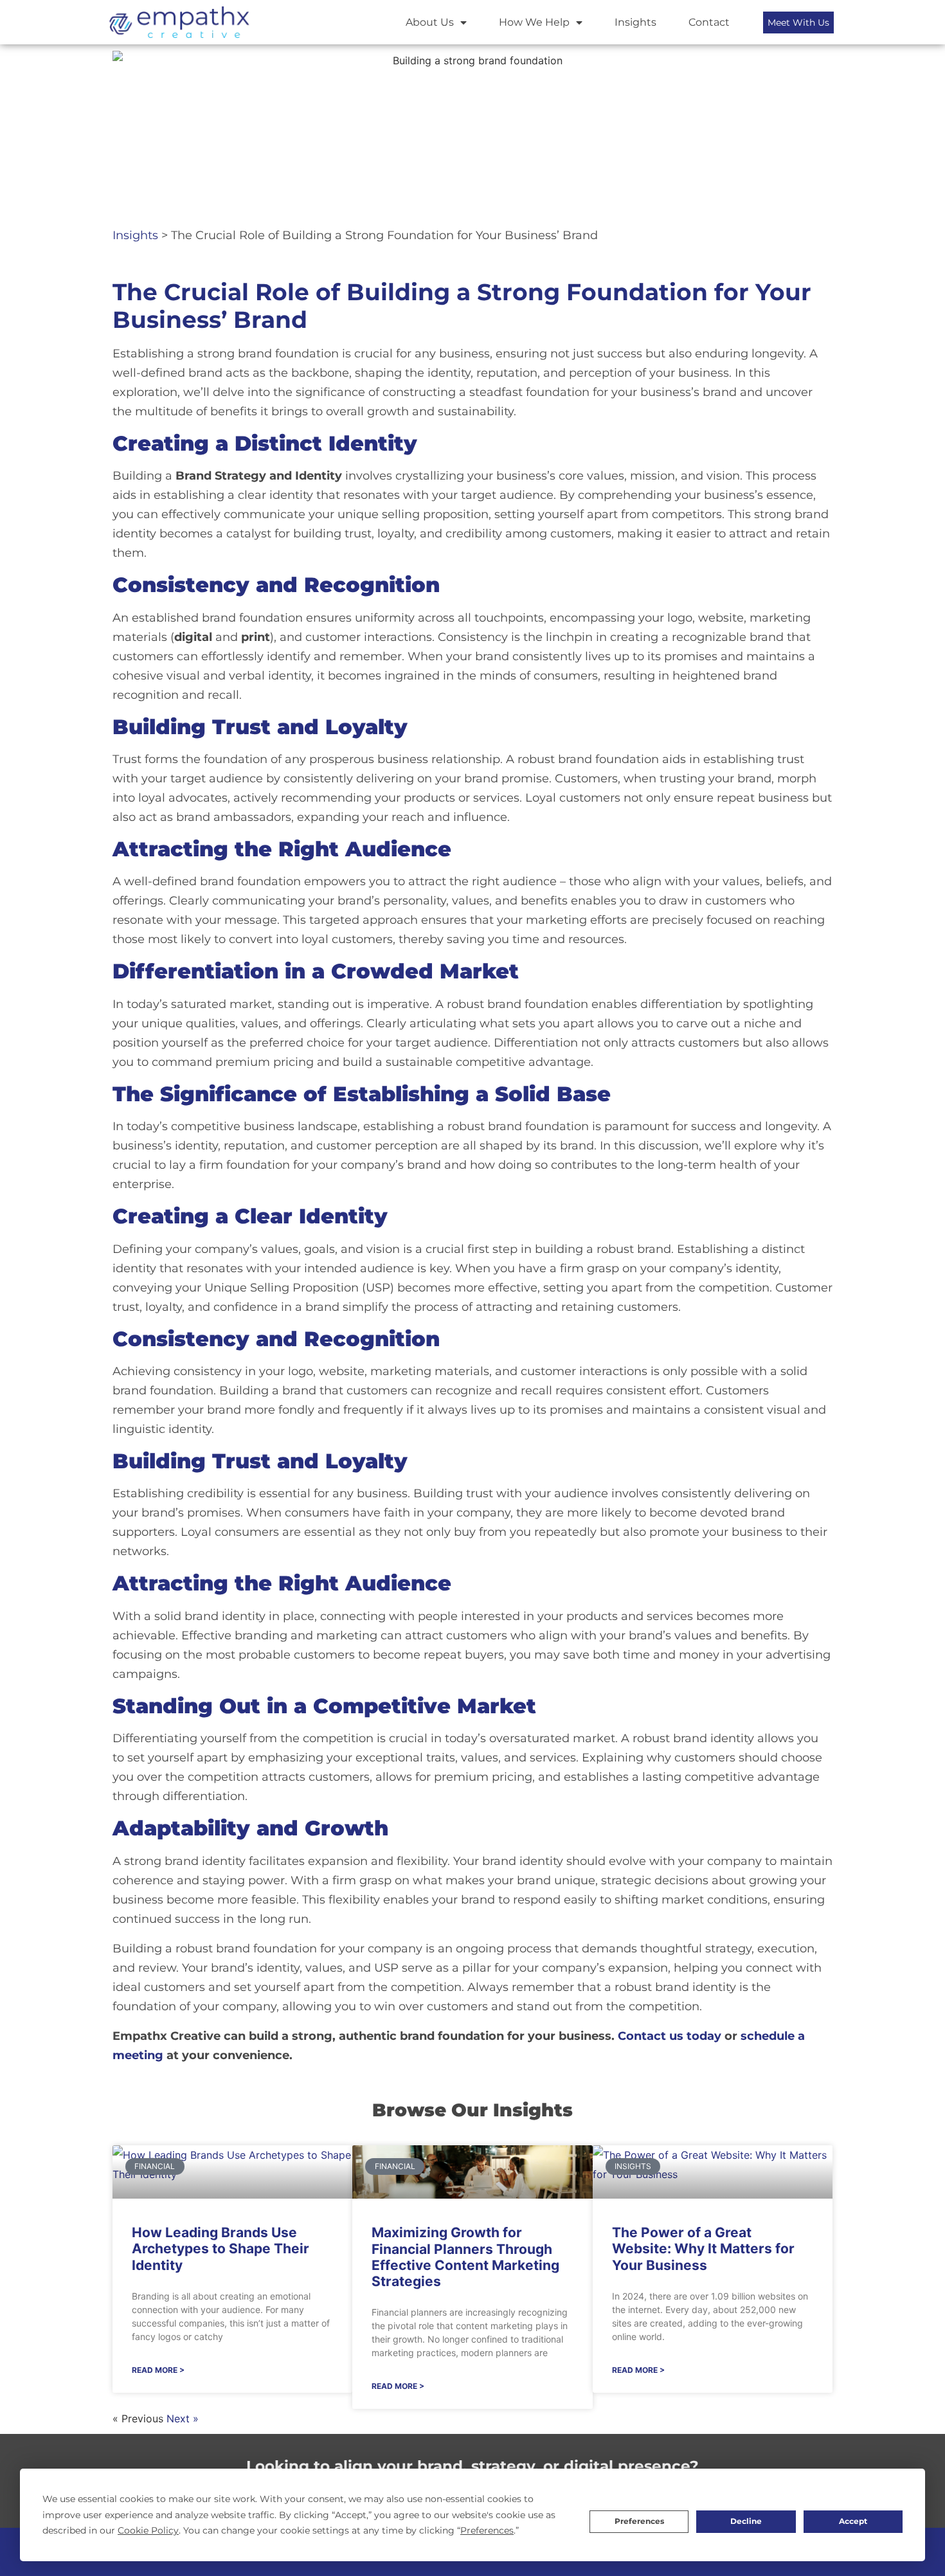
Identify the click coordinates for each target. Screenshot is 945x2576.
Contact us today (670, 2036)
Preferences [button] (487, 2530)
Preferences (639, 2521)
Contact (709, 22)
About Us (430, 22)
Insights (635, 22)
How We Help (534, 22)
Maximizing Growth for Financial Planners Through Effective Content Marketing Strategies (465, 2257)
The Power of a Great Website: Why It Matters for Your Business (703, 2248)
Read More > (158, 2370)
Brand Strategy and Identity (259, 476)
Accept (853, 2521)
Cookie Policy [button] (148, 2530)
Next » (183, 2418)
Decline (746, 2521)
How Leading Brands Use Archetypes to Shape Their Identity (221, 2248)
